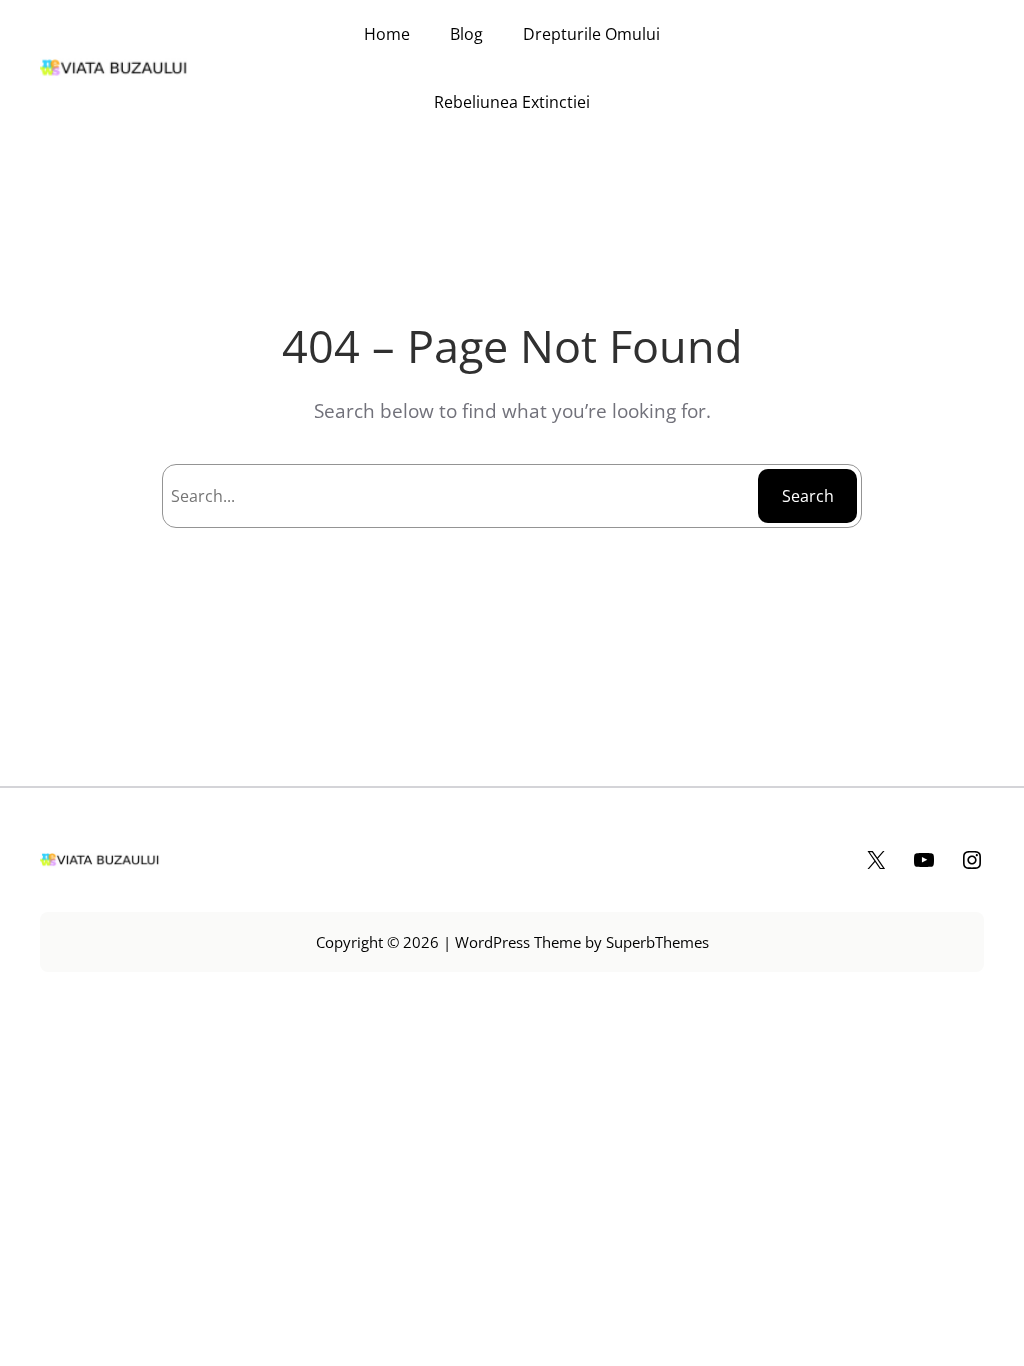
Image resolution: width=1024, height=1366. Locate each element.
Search (808, 496)
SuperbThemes (657, 942)
